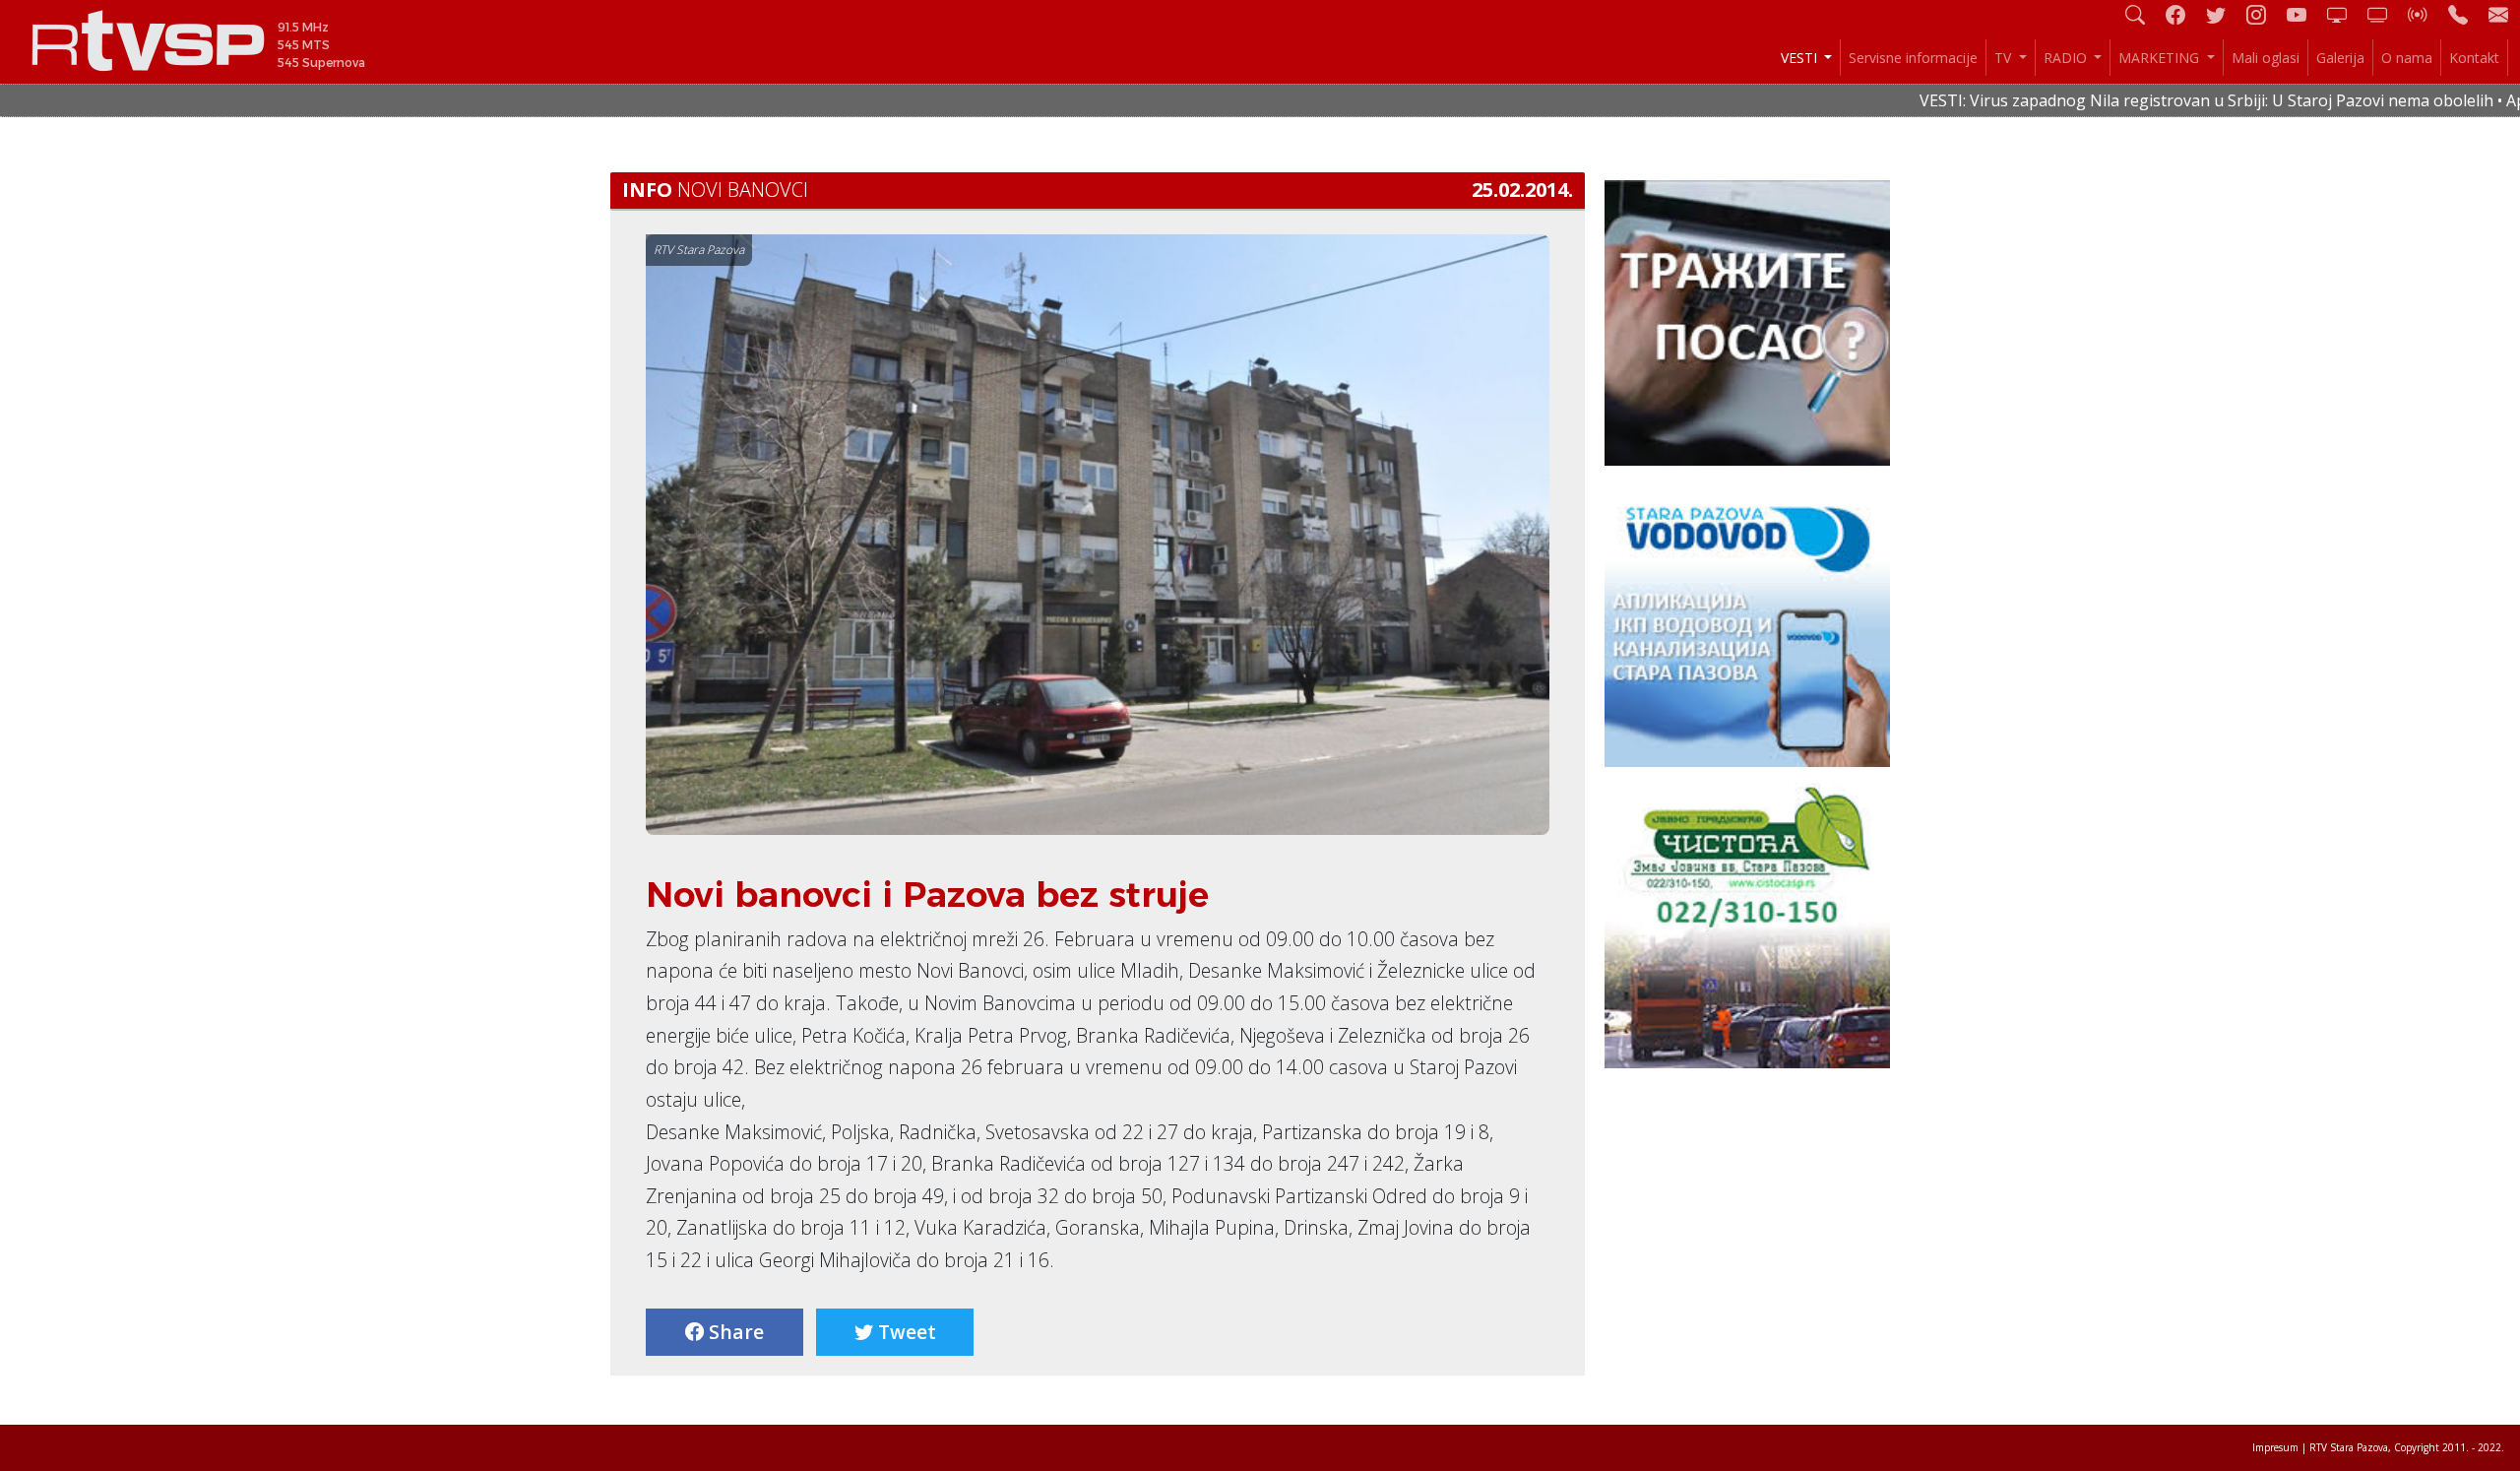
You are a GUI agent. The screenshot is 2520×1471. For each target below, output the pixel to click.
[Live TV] (2345, 14)
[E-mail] (2498, 14)
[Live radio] (2425, 14)
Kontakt (2474, 58)
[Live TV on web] (2385, 14)
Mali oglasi (2266, 58)
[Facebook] (2183, 14)
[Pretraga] (2143, 14)
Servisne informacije (1913, 58)
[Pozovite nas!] (2466, 14)
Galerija (2340, 58)
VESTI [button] (1801, 58)
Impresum (2275, 1447)
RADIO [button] (2067, 58)
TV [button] (2005, 58)
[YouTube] (2304, 14)
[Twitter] (2224, 14)
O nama (2407, 58)
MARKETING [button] (2161, 58)
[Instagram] (2264, 14)
